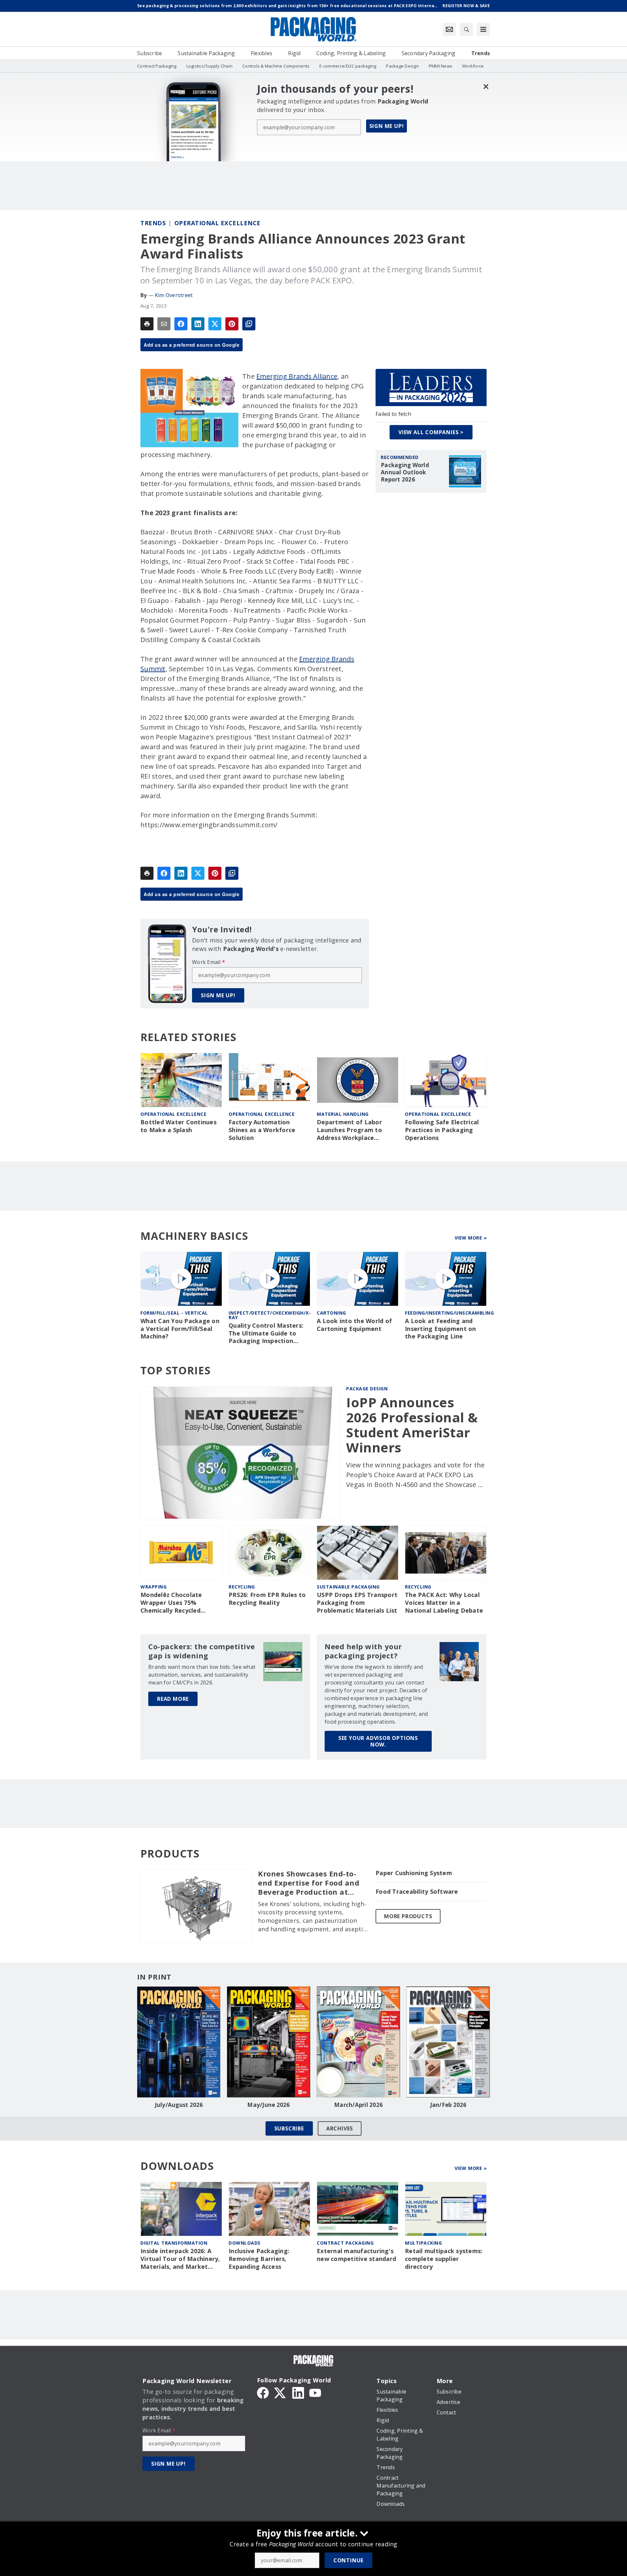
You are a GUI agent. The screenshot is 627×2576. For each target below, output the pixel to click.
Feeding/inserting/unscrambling (449, 1313)
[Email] (164, 324)
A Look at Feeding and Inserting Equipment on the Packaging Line (441, 1329)
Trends (153, 223)
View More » (471, 1238)
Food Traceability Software (417, 1892)
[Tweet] (215, 324)
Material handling (343, 1114)
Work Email (209, 962)
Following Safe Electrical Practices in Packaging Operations (442, 1130)
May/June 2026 (268, 2105)
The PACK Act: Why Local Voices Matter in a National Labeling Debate (444, 1603)
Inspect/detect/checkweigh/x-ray (270, 1315)
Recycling (242, 1587)
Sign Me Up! (387, 126)
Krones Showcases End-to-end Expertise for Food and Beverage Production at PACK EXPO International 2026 (309, 1883)
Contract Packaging (345, 2243)
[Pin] (232, 324)
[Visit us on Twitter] (281, 2392)
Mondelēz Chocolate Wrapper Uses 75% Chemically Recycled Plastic (171, 1603)
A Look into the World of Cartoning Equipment (354, 1325)
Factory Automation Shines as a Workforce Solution (262, 1130)
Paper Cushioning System (414, 1873)
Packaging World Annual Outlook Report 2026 (405, 472)
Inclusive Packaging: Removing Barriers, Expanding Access (259, 2259)
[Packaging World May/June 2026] (269, 2042)
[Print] (147, 324)
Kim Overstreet (174, 295)
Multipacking (423, 2243)
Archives (340, 2128)
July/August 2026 (179, 2105)
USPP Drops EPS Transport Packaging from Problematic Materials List (357, 1603)
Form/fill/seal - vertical (174, 1313)
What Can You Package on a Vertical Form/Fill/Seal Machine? (180, 1329)
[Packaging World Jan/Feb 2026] (448, 2042)
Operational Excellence (217, 223)
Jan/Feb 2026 (448, 2105)
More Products (408, 1916)
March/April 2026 (358, 2105)
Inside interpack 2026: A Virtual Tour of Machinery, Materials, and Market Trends (180, 2259)
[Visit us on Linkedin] (298, 2392)
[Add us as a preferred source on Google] (249, 324)
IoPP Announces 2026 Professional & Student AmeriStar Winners (412, 1425)
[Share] (181, 324)
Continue (348, 2560)
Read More (173, 1699)
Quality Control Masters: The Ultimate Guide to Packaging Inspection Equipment (266, 1334)
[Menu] (483, 29)
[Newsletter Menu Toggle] (449, 29)
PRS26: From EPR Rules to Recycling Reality (267, 1599)
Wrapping (153, 1587)
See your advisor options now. (378, 1741)
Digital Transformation (174, 2243)
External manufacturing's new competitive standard (356, 2255)
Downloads (245, 2243)
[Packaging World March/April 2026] (358, 2042)
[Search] (466, 29)
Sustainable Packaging (348, 1587)
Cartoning (331, 1313)
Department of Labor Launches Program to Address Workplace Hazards (349, 1130)
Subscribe (289, 2128)
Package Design (367, 1389)
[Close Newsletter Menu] (486, 86)
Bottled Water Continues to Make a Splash (178, 1126)
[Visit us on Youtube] (315, 2392)
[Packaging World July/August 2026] (179, 2042)
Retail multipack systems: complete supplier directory (444, 2259)
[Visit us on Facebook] (263, 2392)
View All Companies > (431, 432)
